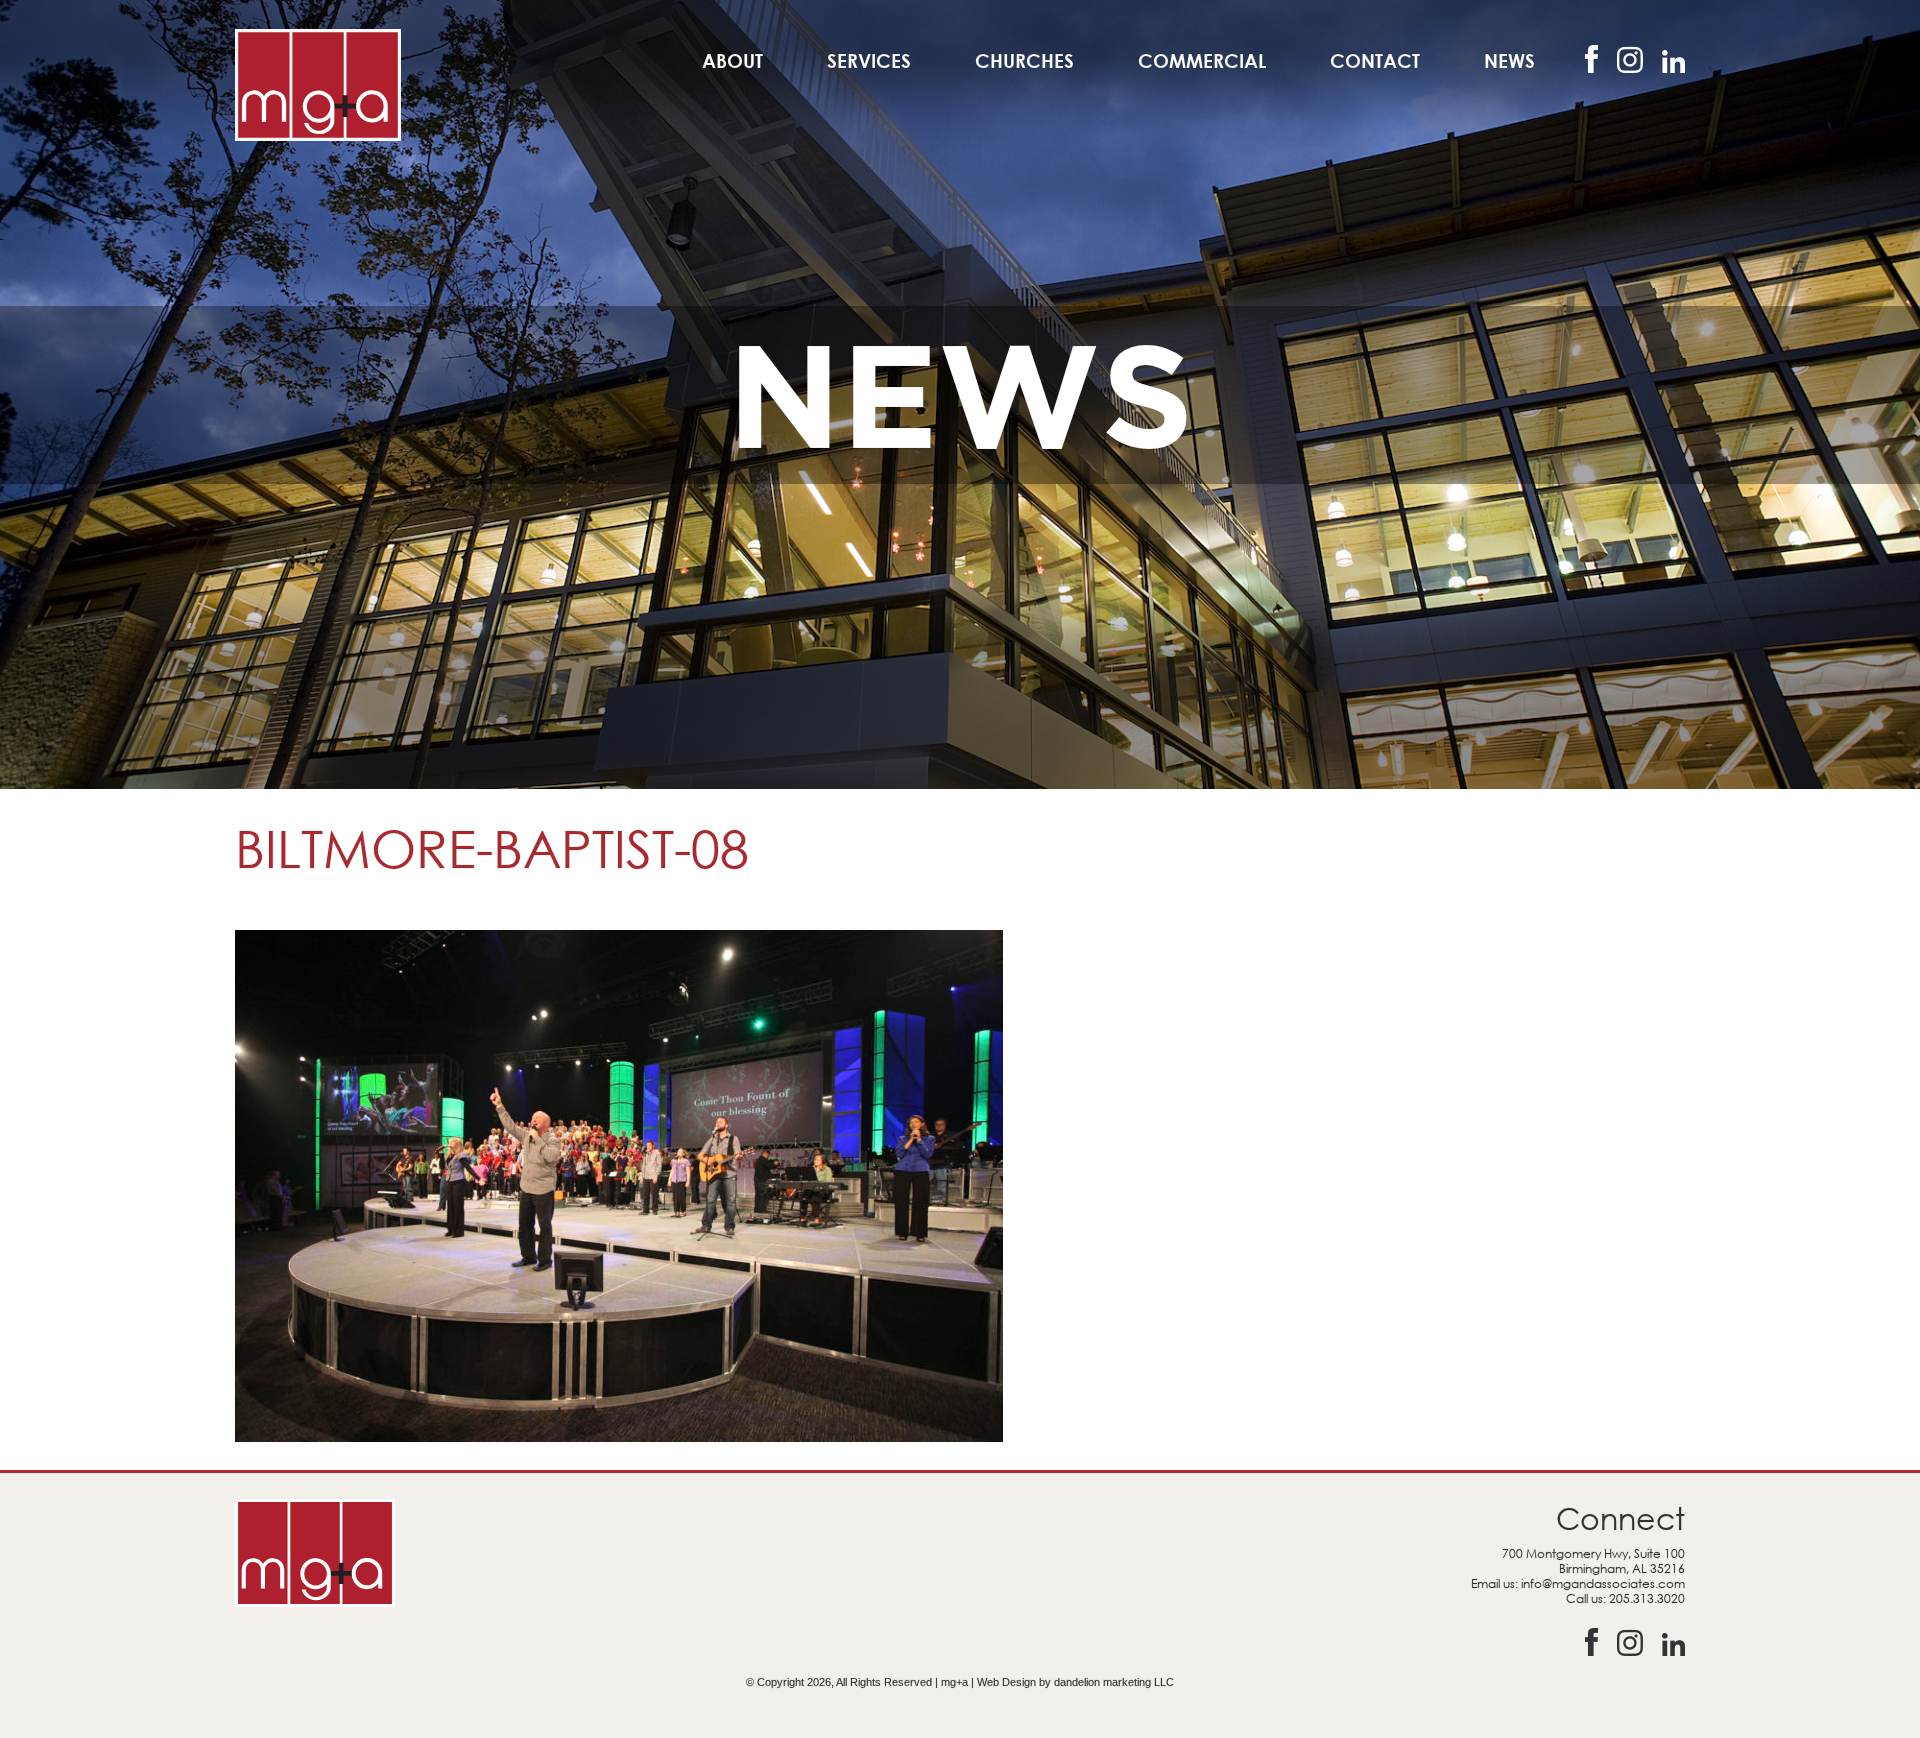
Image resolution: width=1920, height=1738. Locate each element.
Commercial (1202, 60)
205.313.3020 (1647, 1598)
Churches (1024, 60)
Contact (1375, 60)
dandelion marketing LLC (1114, 1682)
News (1509, 60)
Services (869, 60)
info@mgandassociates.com (1603, 1583)
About (732, 60)
